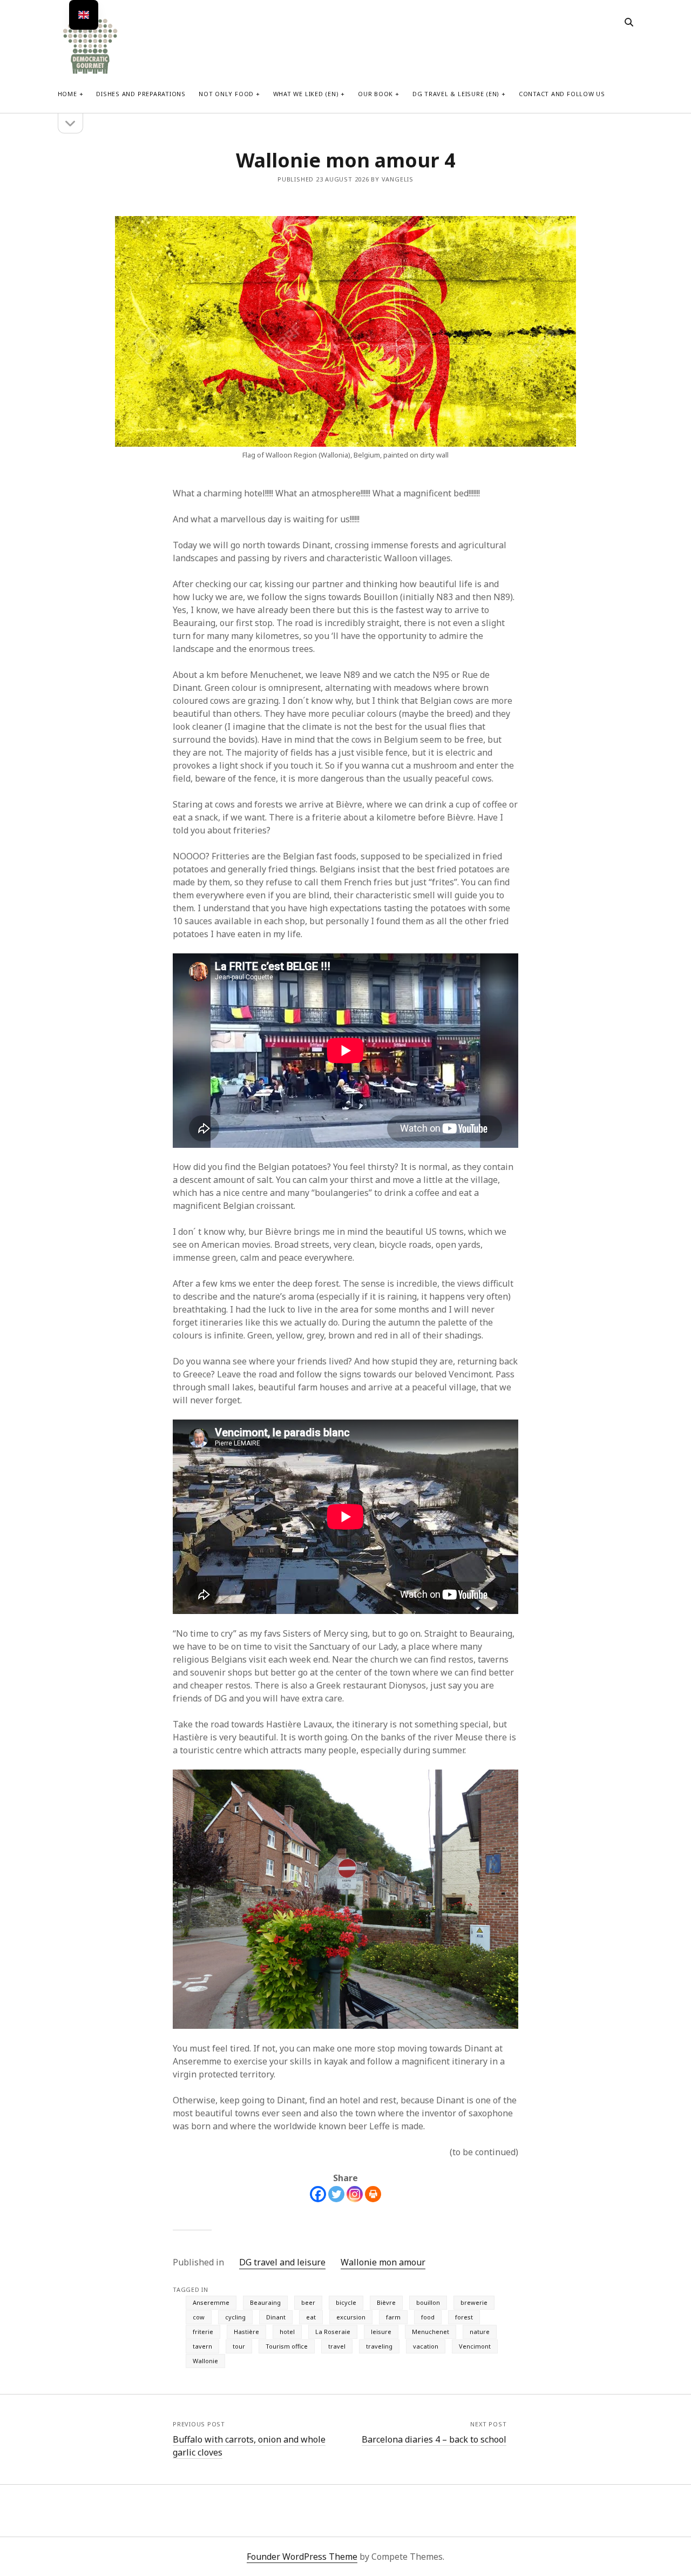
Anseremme (211, 2302)
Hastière (246, 2332)
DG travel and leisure (282, 2262)
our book (375, 94)
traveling (379, 2346)
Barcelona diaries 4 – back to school (434, 2439)
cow (199, 2317)
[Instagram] (355, 2194)
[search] (629, 23)
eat (311, 2317)
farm (393, 2317)
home (67, 94)
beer (308, 2302)
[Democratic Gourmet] (90, 73)
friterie (203, 2332)
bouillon (428, 2302)
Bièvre (386, 2302)
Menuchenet (431, 2332)
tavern (202, 2346)
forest (464, 2317)
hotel (287, 2332)
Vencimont (475, 2346)
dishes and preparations (141, 94)
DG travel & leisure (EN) (456, 94)
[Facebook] (318, 2194)
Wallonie (205, 2361)
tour (239, 2346)
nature (480, 2332)
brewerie (474, 2302)
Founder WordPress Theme (302, 2557)
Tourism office (287, 2346)
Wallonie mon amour (383, 2262)
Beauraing (265, 2302)
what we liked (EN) (306, 94)
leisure (381, 2332)
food (428, 2317)
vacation (426, 2346)
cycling (235, 2317)
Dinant (276, 2317)
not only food (226, 94)
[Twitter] (336, 2194)
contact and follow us (562, 94)
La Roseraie (333, 2332)
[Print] (373, 2194)
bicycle (346, 2302)
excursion (351, 2317)
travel (337, 2346)
